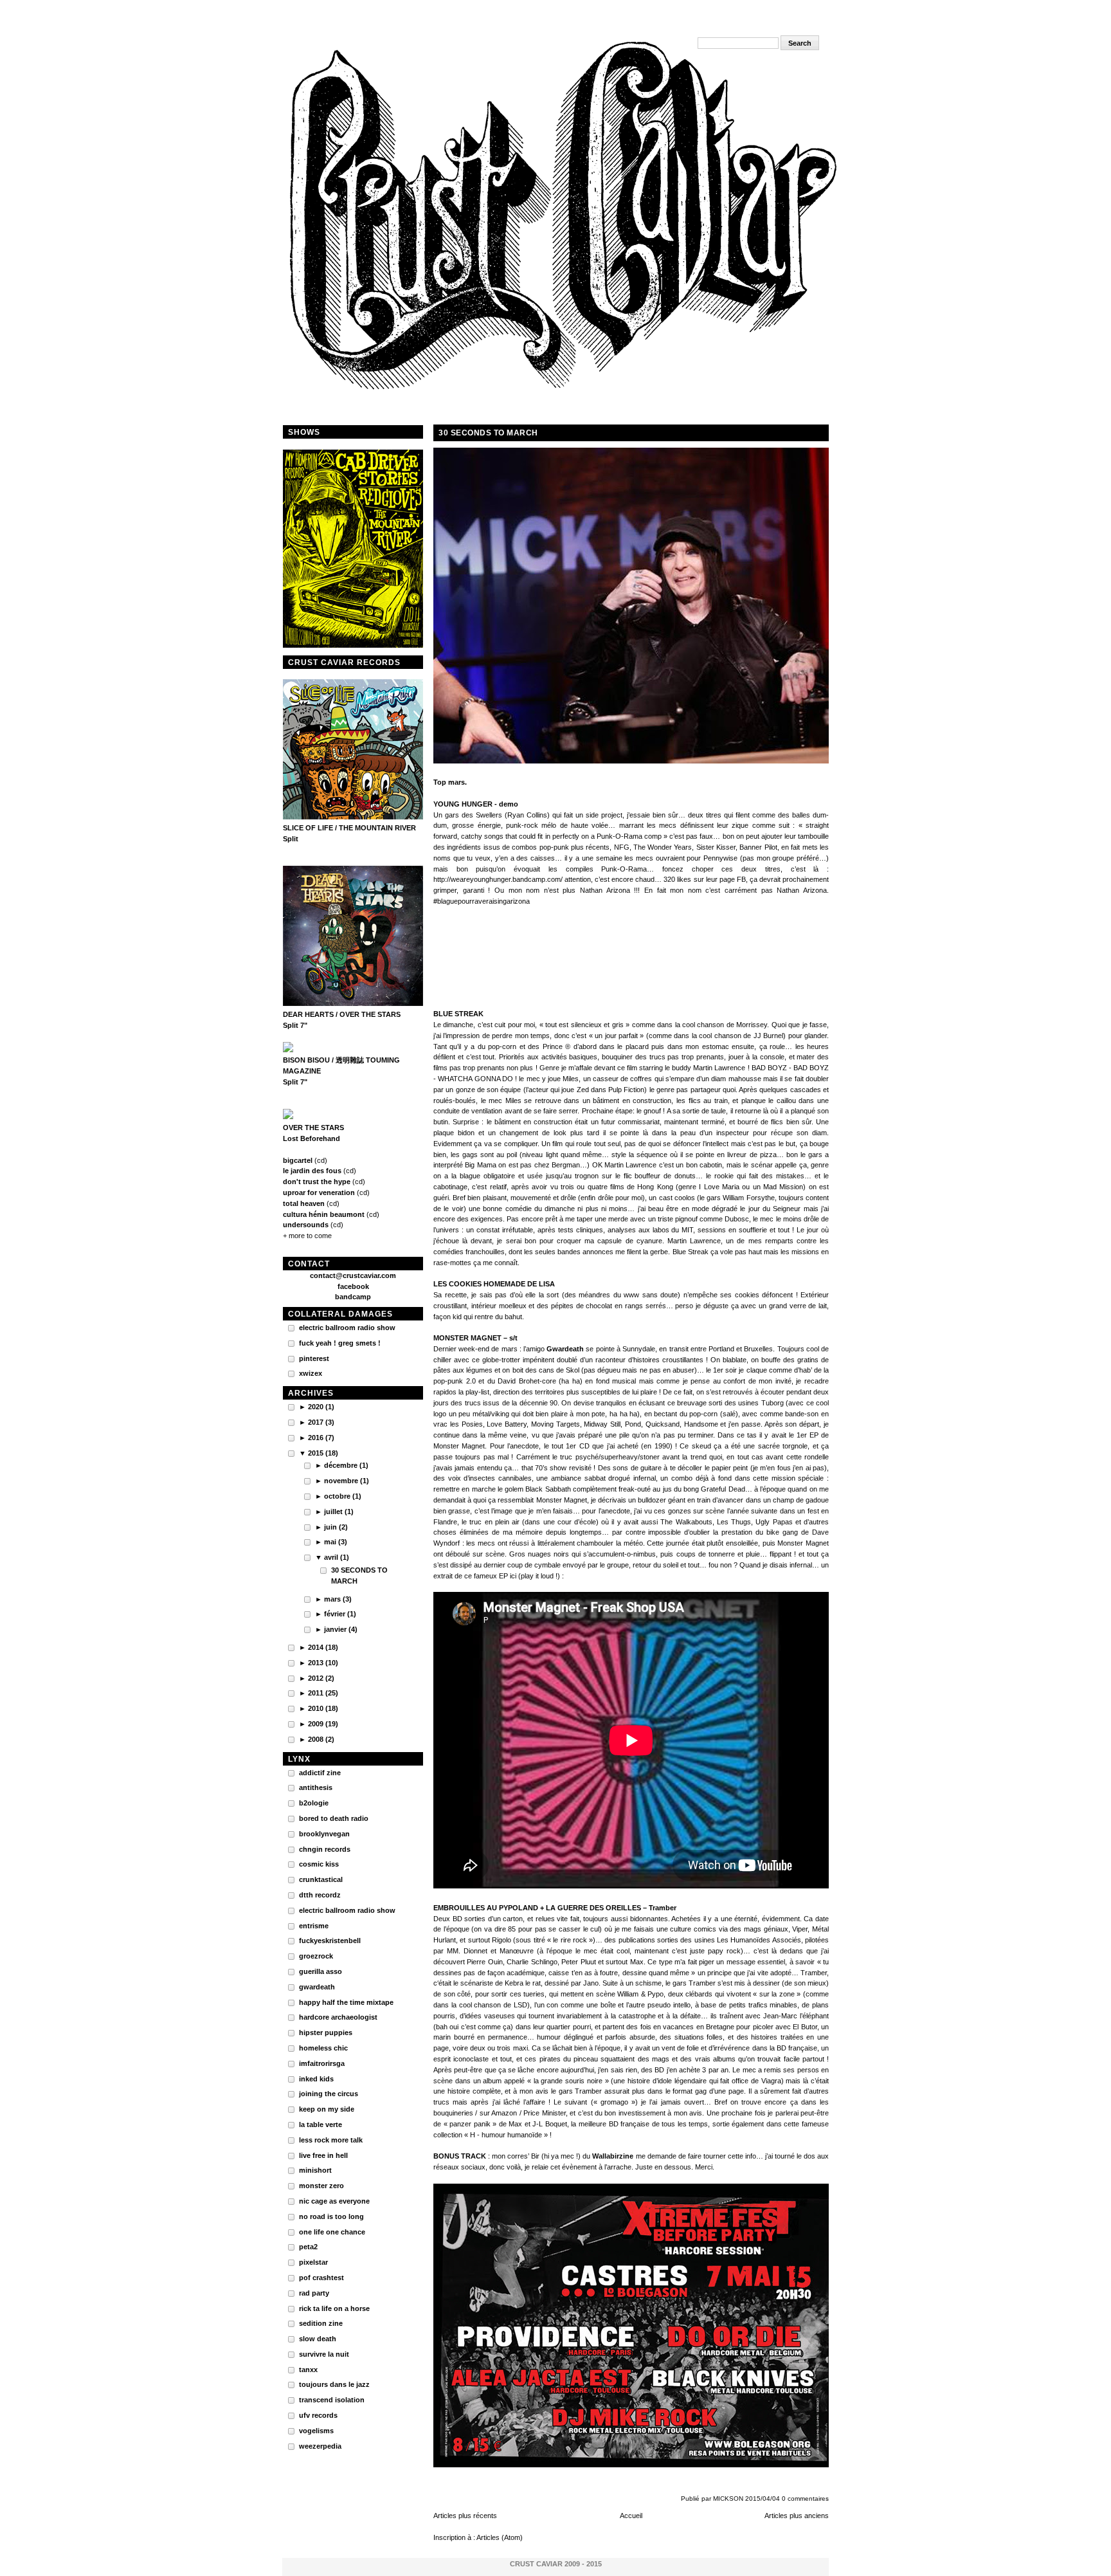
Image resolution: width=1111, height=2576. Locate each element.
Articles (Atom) (500, 2537)
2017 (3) (321, 1422)
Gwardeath (565, 1349)
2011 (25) (323, 1693)
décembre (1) (346, 1465)
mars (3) (338, 1599)
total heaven (304, 1203)
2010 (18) (323, 1708)
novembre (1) (347, 1481)
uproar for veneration (319, 1192)
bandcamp (353, 1297)
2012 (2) (321, 1678)
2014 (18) (323, 1647)
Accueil (631, 2516)
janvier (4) (341, 1629)
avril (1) (337, 1557)
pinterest (314, 1358)
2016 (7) (321, 1438)
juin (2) (336, 1527)
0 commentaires (805, 2498)
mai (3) (336, 1542)
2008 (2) (321, 1739)
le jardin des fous (312, 1171)
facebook (353, 1286)
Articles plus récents (465, 2516)
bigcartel (298, 1160)
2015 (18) (323, 1453)
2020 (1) (321, 1407)
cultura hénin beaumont (324, 1214)
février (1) (340, 1614)
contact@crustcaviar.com (353, 1275)
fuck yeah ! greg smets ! (340, 1343)
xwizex (311, 1373)
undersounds (306, 1225)
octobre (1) (343, 1496)
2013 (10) (323, 1663)
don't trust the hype (317, 1182)
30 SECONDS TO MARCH (488, 433)
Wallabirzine (613, 2156)
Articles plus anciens (797, 2516)
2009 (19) (323, 1724)
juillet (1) (339, 1512)
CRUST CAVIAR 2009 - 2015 (556, 2564)
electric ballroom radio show (347, 1328)
